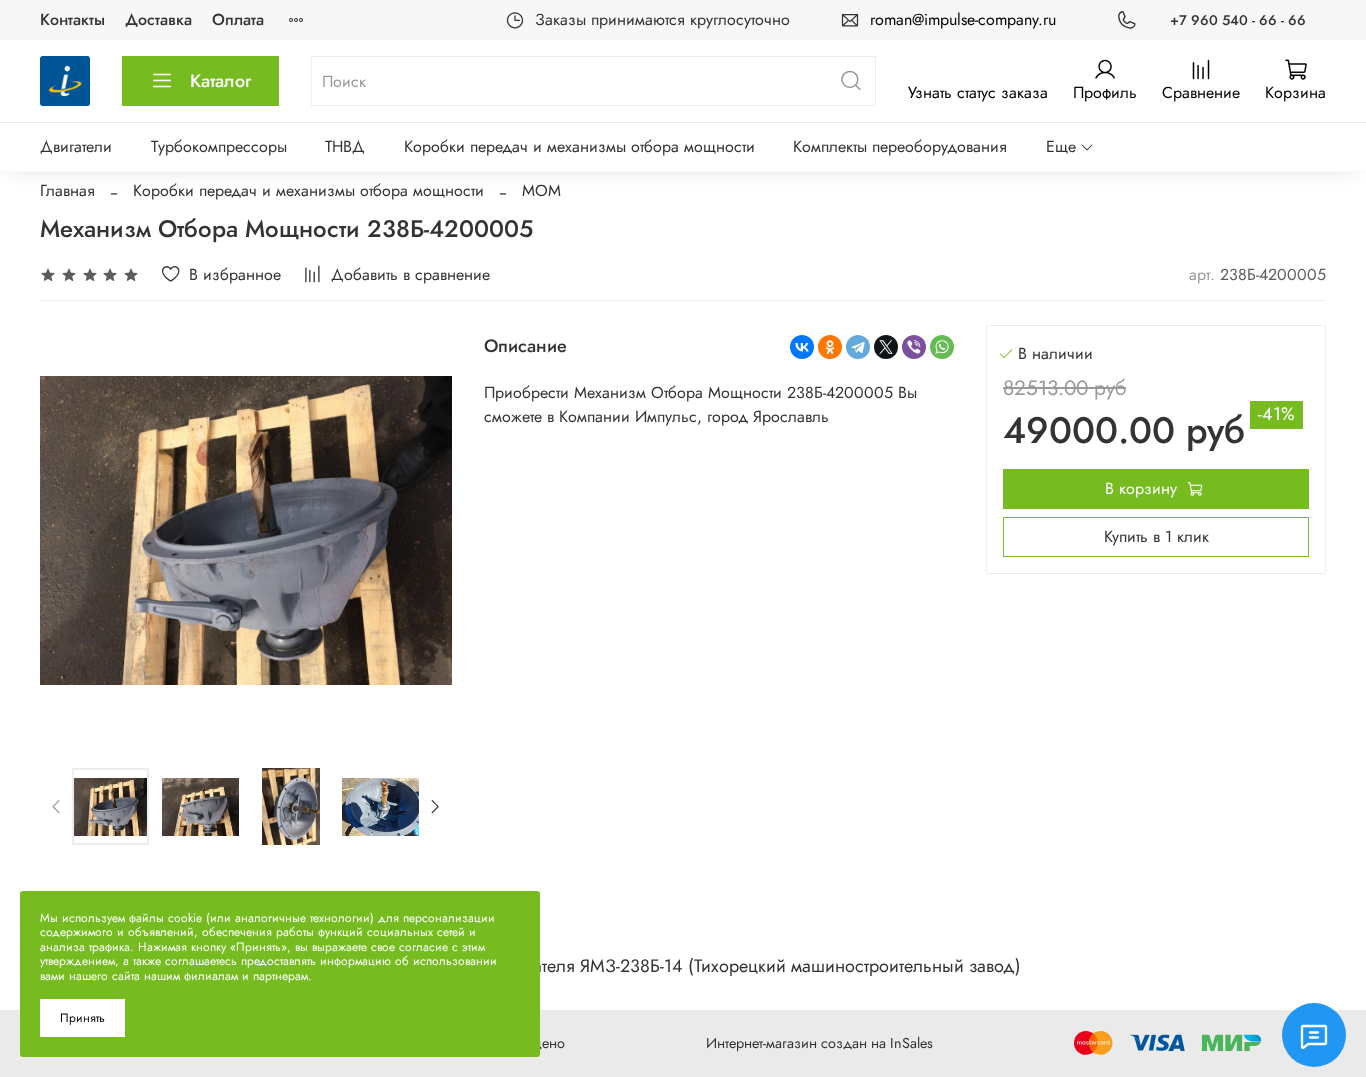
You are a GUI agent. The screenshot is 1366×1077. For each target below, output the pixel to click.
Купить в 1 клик (1156, 536)
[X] (886, 347)
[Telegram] (858, 347)
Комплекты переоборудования (900, 146)
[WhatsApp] (942, 347)
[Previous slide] (72, 530)
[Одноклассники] (830, 347)
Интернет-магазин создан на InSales (819, 1043)
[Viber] (914, 347)
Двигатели (76, 146)
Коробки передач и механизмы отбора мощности (579, 146)
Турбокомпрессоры (219, 146)
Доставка (158, 19)
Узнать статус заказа (978, 92)
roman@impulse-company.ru (963, 19)
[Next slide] (420, 530)
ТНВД (345, 146)
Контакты (72, 19)
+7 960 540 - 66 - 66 (1238, 20)
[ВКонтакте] (802, 347)
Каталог (220, 81)
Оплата (238, 19)
